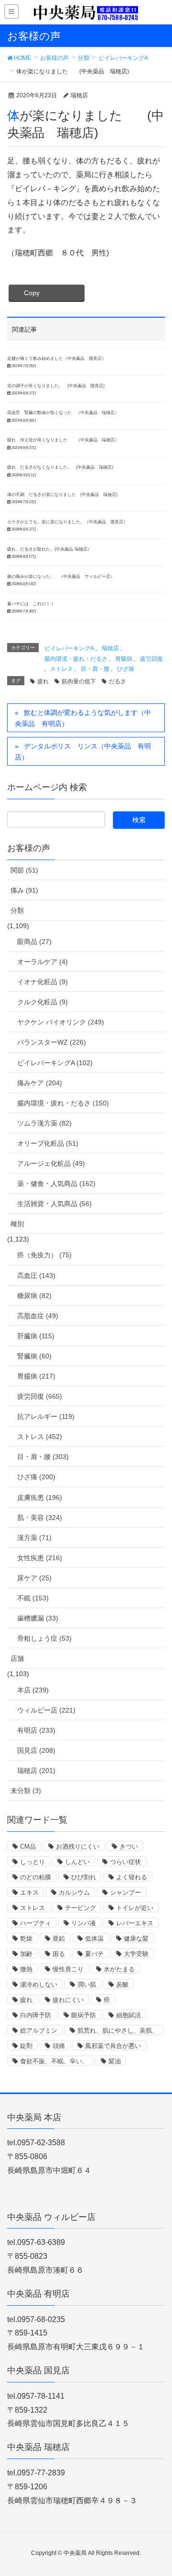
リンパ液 (84, 1923)
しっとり (32, 1862)
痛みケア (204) (40, 1083)
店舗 (17, 1658)
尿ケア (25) (34, 1578)
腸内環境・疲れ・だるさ (76, 659)
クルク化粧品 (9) (43, 1002)
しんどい (77, 1862)
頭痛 (59, 2046)
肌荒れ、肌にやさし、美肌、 (118, 2030)
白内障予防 (36, 2015)
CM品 (28, 1846)
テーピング (81, 1908)
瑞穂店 (110, 648)
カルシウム (74, 1892)
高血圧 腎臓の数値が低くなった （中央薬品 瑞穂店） (63, 413)
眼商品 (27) (34, 942)
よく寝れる (132, 1877)
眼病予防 (84, 2015)
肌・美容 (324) (40, 1518)
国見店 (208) (36, 1750)
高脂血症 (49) (38, 1316)
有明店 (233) (36, 1730)
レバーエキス (135, 1923)
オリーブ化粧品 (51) (48, 1143)
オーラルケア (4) (43, 962)
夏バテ (94, 1954)
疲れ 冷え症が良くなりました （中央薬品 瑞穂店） (63, 440)
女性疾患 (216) (40, 1558)
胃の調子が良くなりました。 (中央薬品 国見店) (56, 386)
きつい (129, 1846)
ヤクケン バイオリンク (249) (61, 1022)
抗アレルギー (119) (46, 1416)
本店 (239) (33, 1690)
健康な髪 (136, 1938)
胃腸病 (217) (36, 1376)
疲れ (43, 681)
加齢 (26, 1954)
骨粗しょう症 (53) (44, 1638)
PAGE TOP (157, 2490)
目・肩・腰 (95, 669)
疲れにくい (68, 2000)
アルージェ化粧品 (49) (51, 1163)
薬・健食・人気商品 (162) (56, 1184)
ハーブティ (36, 1923)
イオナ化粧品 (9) (43, 982)
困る (59, 1954)
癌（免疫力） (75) (44, 1255)
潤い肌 (87, 1984)
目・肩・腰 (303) (43, 1457)
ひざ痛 (126, 669)
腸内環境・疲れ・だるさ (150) (63, 1103)
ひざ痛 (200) (36, 1477)
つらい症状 (125, 1862)
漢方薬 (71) (34, 1538)
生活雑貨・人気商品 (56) (54, 1204)
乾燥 (26, 1938)
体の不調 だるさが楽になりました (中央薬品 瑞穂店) (62, 494)
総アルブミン (39, 2030)
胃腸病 (124, 659)
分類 (17, 910)
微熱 (26, 1969)
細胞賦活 (129, 2015)
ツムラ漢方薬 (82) (44, 1123)
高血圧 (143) (36, 1276)
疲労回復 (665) (40, 1396)
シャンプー (125, 1892)
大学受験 (136, 1954)
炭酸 (122, 1984)
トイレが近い (135, 1908)
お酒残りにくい (78, 1846)
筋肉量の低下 (79, 681)
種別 (17, 1224)
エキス (29, 1892)
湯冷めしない (39, 1984)
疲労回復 (151, 659)
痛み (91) (24, 890)
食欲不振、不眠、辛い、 (54, 2061)
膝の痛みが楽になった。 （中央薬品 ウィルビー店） (61, 576)
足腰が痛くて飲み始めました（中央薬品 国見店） (57, 358)
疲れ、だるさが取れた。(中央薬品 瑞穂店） (49, 549)
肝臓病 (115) (36, 1336)
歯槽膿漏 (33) (38, 1618)
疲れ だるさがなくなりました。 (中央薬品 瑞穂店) (60, 467)
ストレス (62, 669)
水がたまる (119, 1969)
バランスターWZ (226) (52, 1042)
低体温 (94, 1938)
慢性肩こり (68, 1969)
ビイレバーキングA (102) (55, 1063)
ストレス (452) (40, 1437)
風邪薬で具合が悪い (113, 2046)
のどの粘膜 (36, 1877)
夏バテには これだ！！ (31, 604)
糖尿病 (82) (34, 1296)
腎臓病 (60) (34, 1356)
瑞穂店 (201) (36, 1771)
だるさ (118, 681)
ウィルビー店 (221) (46, 1710)
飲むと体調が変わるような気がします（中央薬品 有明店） (83, 718)
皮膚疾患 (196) (40, 1497)
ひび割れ (84, 1877)
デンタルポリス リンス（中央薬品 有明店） (83, 752)
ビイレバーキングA (69, 648)
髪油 (115, 2061)
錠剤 (26, 2046)
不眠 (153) (33, 1598)
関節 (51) (24, 870)
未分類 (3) (26, 1791)
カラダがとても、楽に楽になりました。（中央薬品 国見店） (67, 522)
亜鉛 (59, 1938)
